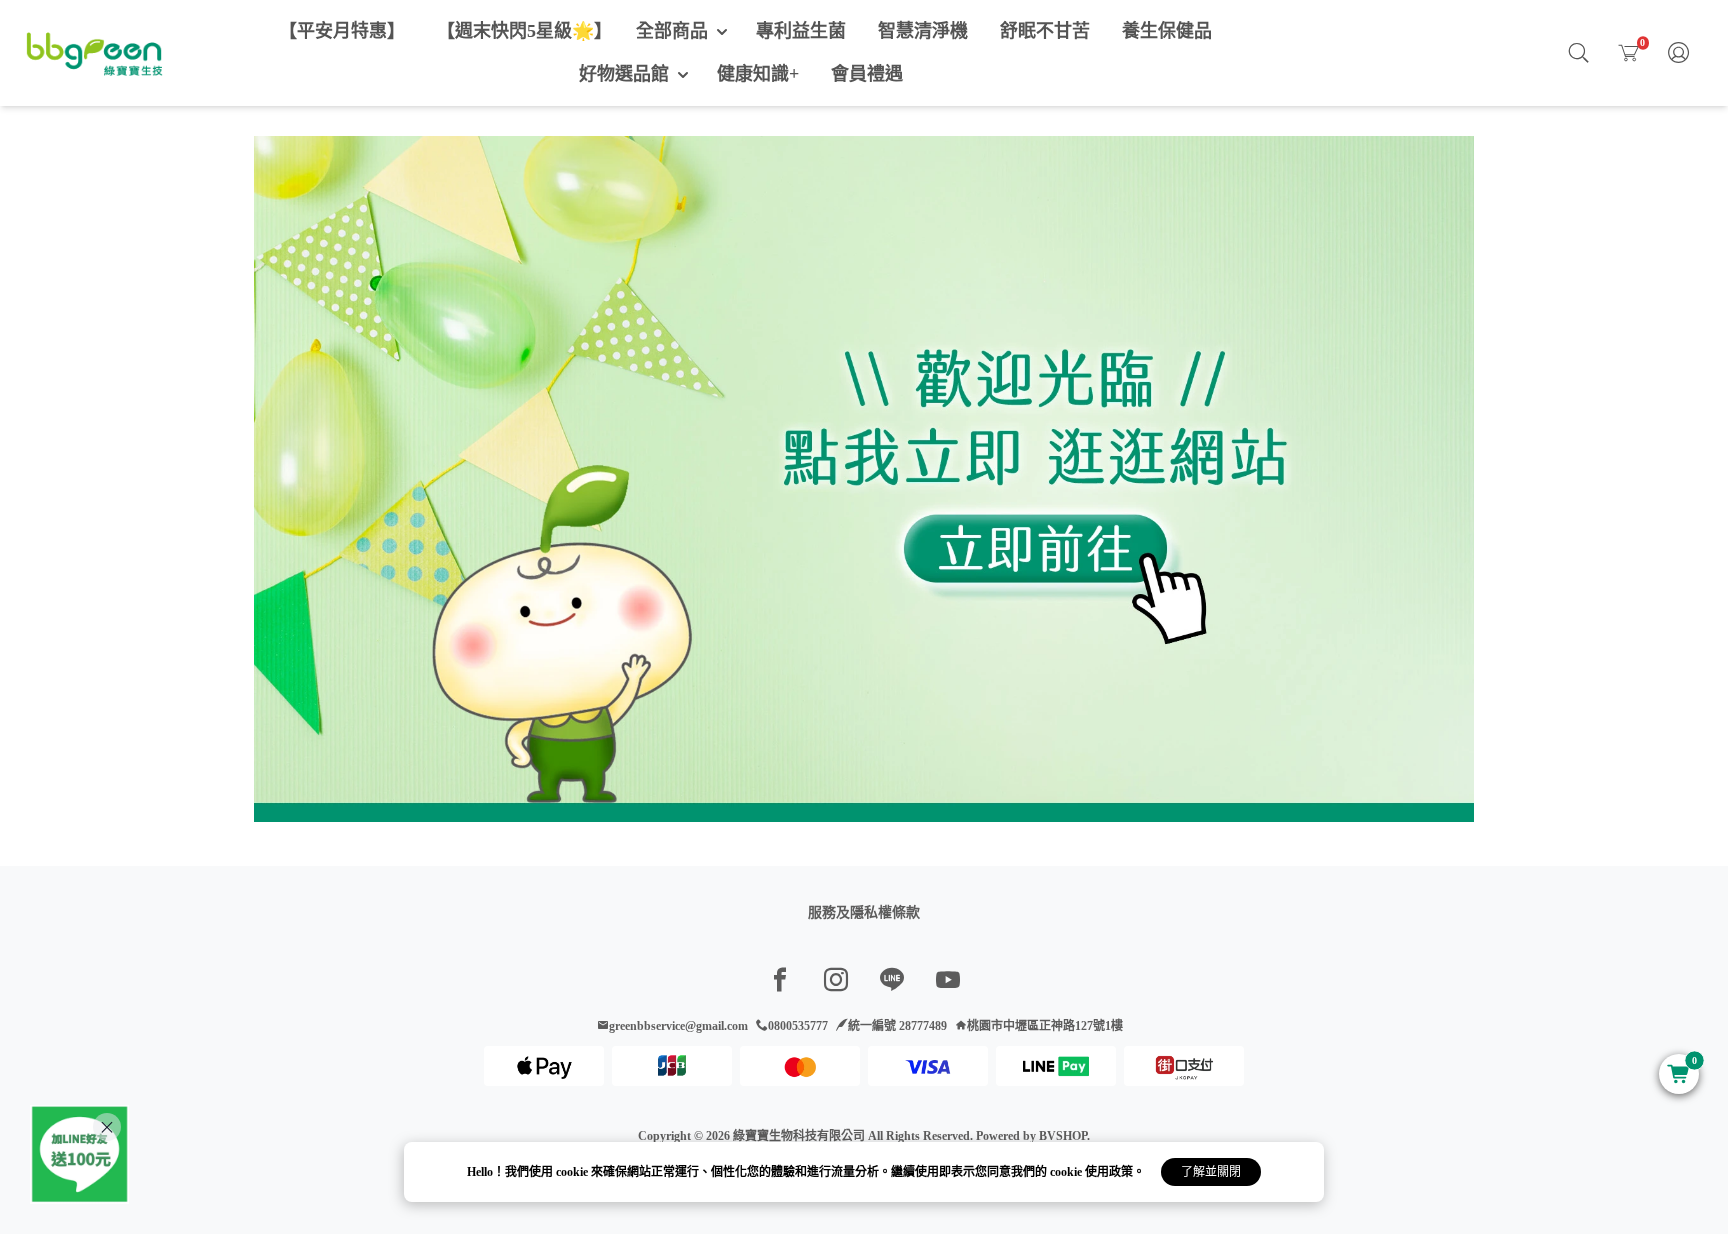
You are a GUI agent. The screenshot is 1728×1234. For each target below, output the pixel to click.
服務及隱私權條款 (864, 912)
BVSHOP (1063, 1136)
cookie (573, 1172)
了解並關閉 (1211, 1172)
